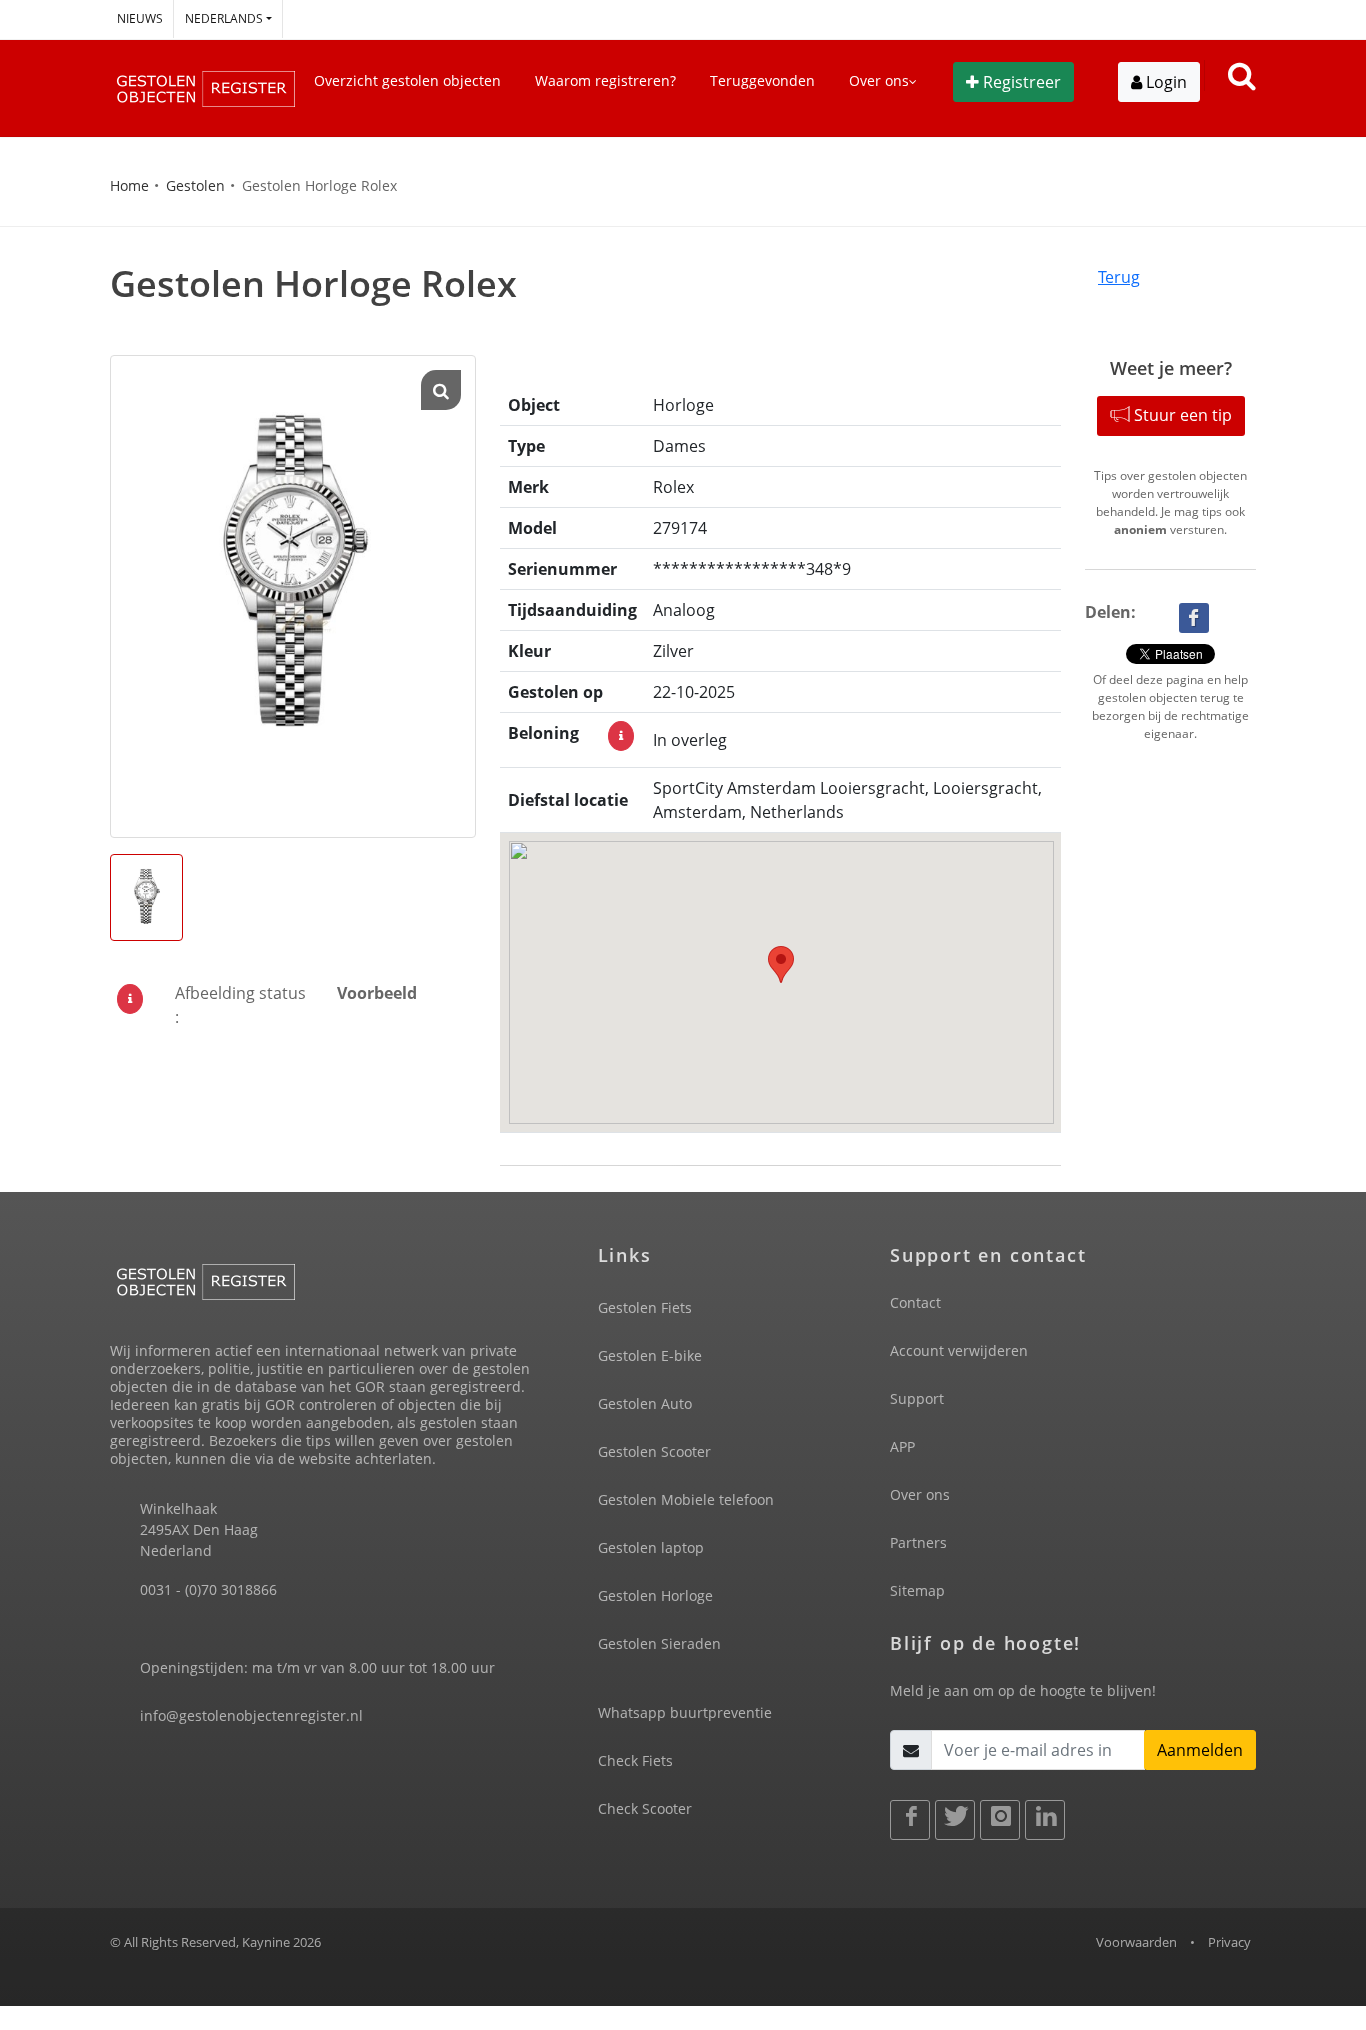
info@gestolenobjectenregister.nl (251, 1715)
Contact (915, 1302)
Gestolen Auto (645, 1403)
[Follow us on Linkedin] (1045, 1820)
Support (917, 1398)
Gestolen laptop (651, 1547)
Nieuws (140, 18)
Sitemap (917, 1590)
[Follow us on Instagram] (1000, 1820)
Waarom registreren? (605, 80)
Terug (1119, 277)
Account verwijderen (959, 1350)
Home (129, 185)
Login (1164, 82)
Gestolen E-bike (650, 1355)
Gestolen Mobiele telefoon (686, 1499)
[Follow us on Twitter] (955, 1820)
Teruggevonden (762, 80)
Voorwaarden (1136, 1942)
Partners (918, 1542)
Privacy (1229, 1942)
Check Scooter (645, 1808)
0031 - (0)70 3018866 (208, 1589)
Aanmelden (1200, 1750)
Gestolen (195, 185)
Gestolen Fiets (645, 1307)
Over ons (920, 1494)
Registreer (1022, 82)
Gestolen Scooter (654, 1451)
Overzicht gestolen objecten (407, 80)
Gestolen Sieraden (659, 1643)
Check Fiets (635, 1760)
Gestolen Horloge (655, 1595)
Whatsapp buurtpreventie (685, 1712)
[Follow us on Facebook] (910, 1820)
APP (902, 1446)
